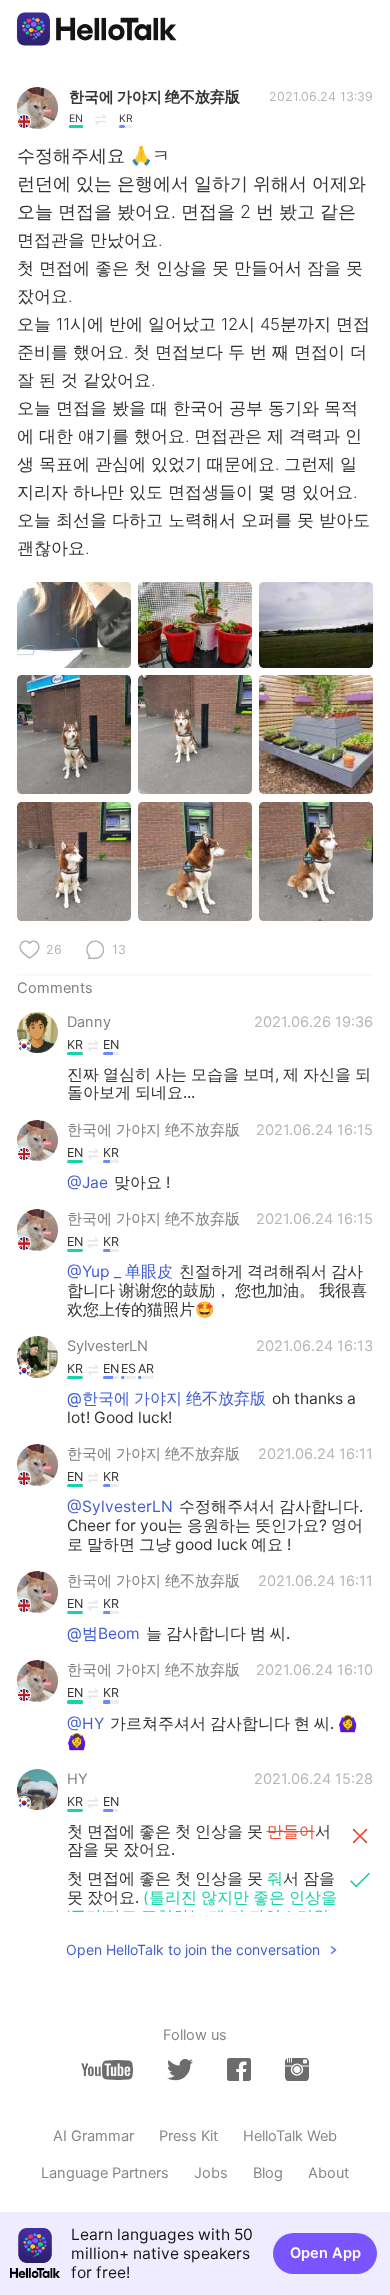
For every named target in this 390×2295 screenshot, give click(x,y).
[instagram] (297, 2069)
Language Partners (105, 2173)
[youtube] (107, 2070)
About (328, 2173)
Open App (325, 2253)
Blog (268, 2173)
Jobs (211, 2173)
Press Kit (188, 2136)
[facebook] (239, 2069)
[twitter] (180, 2070)
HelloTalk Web (290, 2136)
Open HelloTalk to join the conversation (193, 1949)
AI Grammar (93, 2136)
